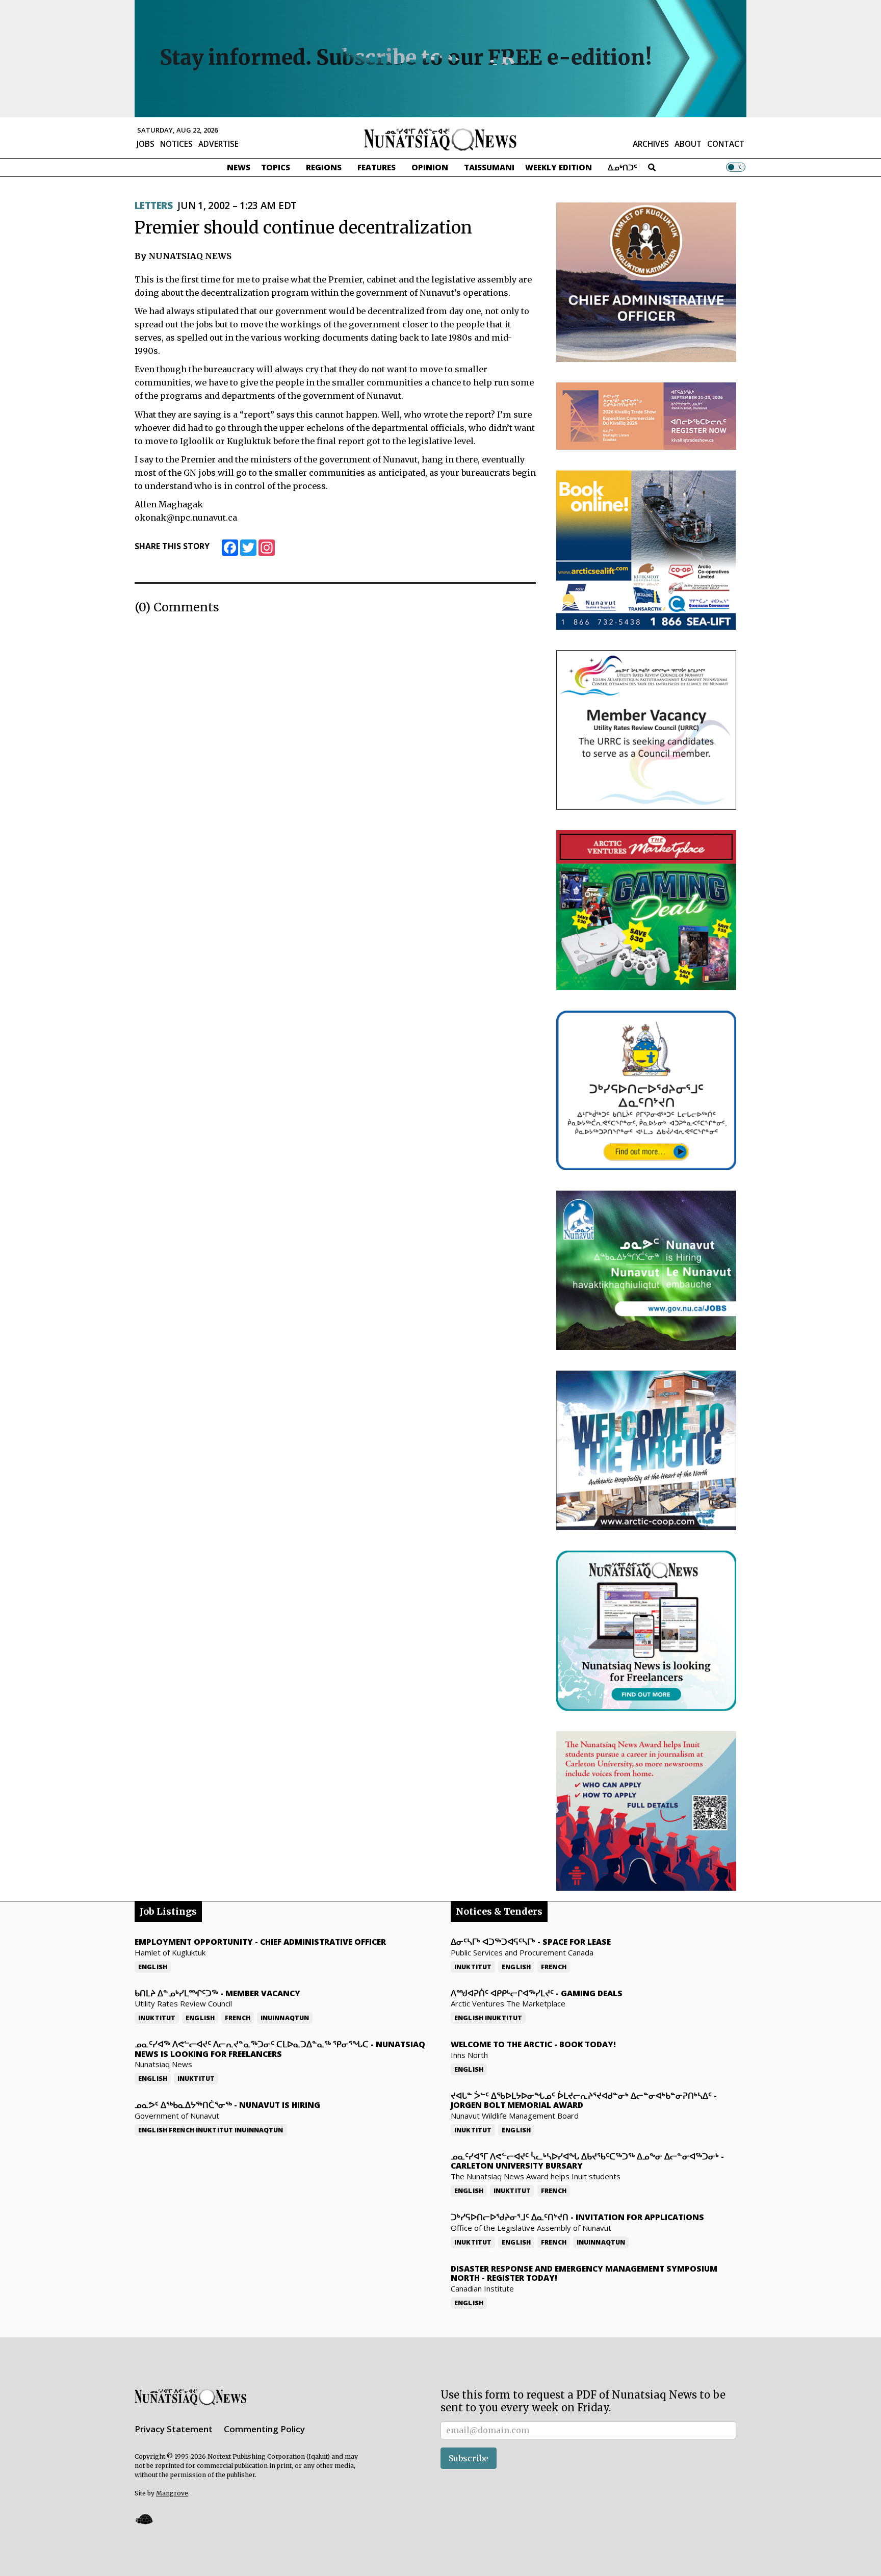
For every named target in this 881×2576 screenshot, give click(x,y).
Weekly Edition (559, 167)
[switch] (736, 167)
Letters (153, 205)
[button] (144, 2519)
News (239, 167)
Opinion (430, 167)
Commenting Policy (264, 2429)
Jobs (146, 144)
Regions (324, 167)
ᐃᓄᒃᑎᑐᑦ (623, 167)
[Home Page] (440, 139)
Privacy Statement (174, 2429)
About (688, 144)
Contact (726, 144)
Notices (176, 144)
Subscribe (469, 2458)
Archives (651, 144)
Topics (276, 167)
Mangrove (172, 2493)
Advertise (218, 144)
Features (377, 167)
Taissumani (489, 167)
